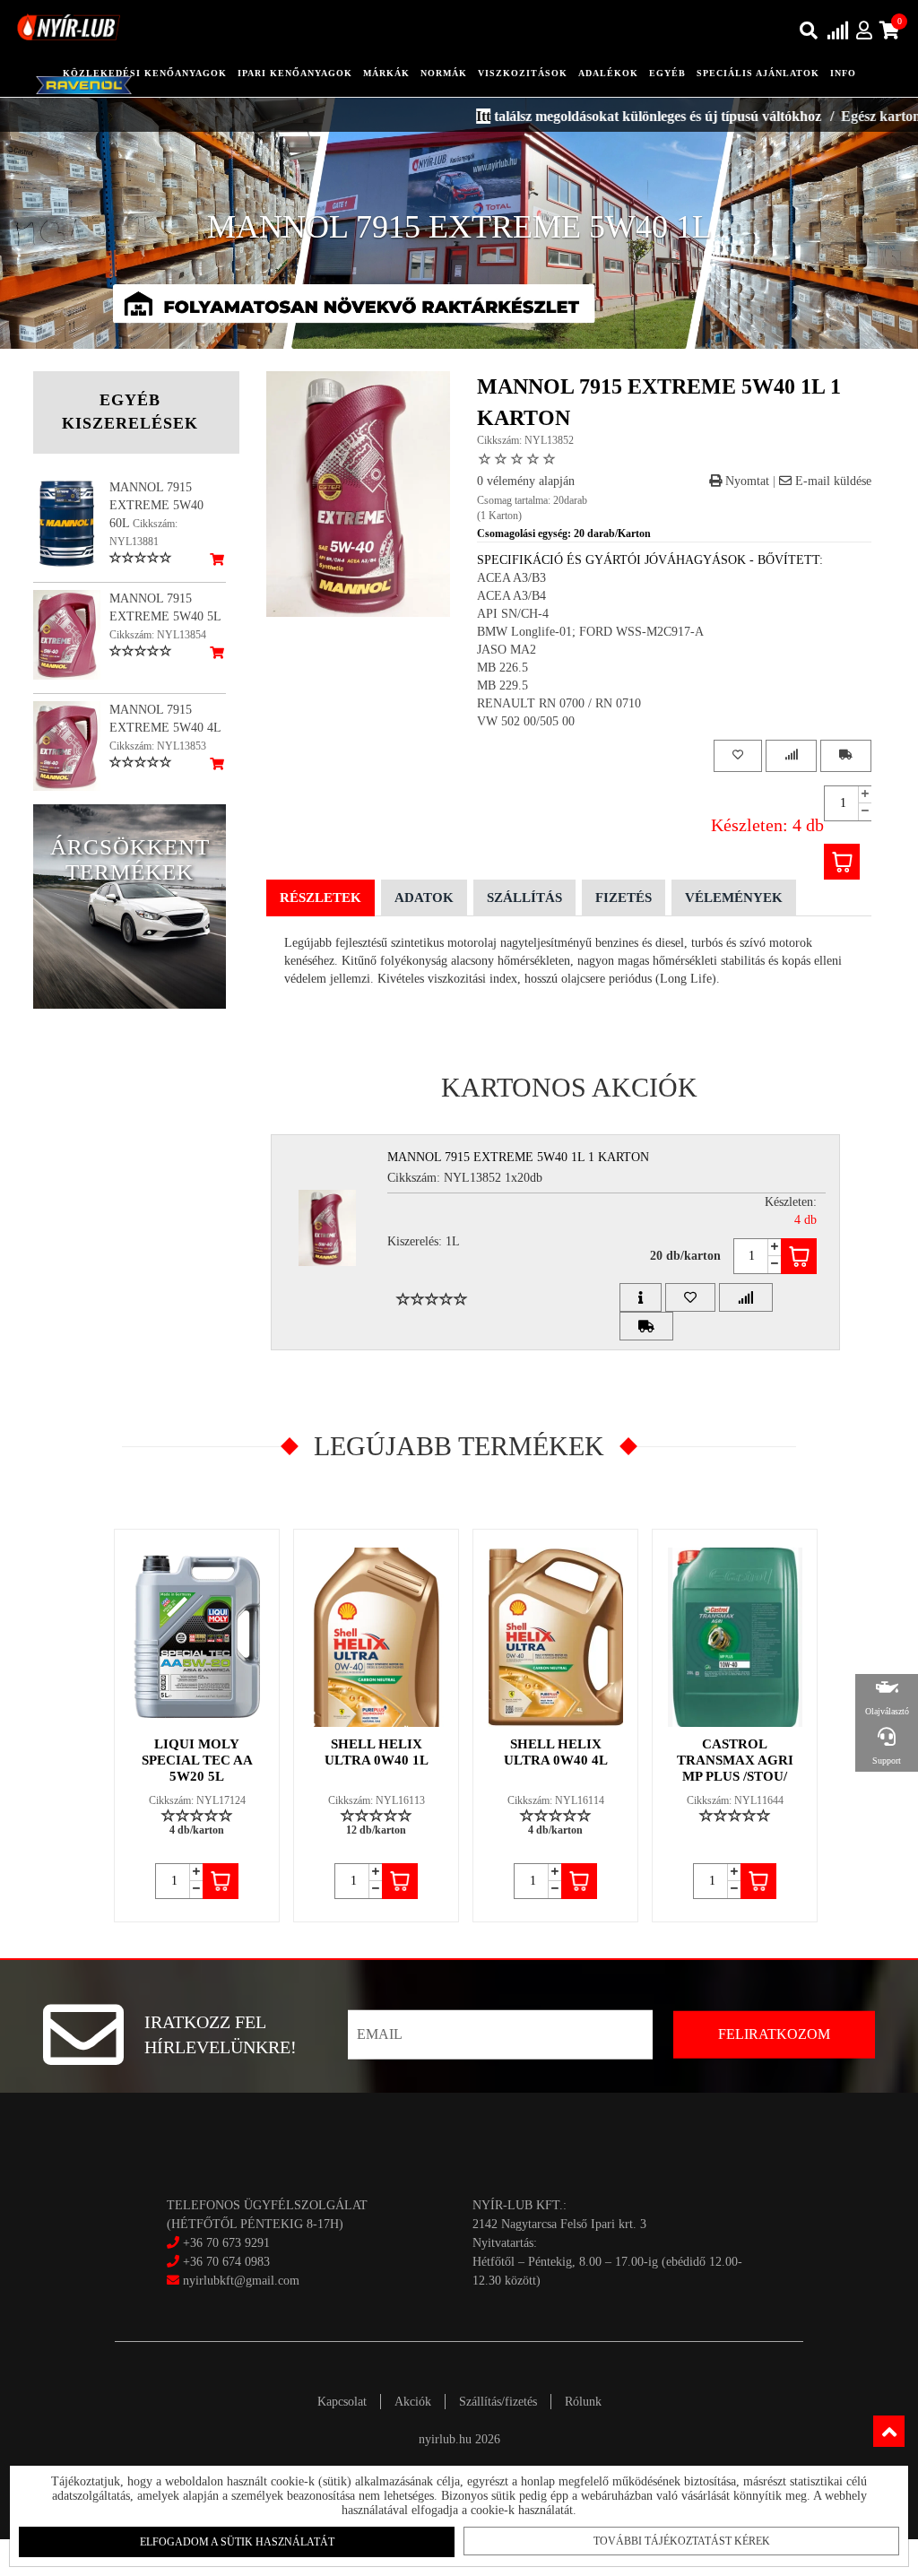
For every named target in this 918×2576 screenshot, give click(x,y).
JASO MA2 (507, 650)
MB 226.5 (502, 668)
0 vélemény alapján (526, 481)
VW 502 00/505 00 (526, 721)
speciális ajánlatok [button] (758, 73)
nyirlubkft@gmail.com (239, 2281)
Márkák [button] (386, 73)
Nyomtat (745, 481)
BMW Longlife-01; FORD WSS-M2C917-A (590, 632)
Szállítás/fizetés (498, 2402)
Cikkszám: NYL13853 (158, 746)
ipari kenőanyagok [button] (295, 73)
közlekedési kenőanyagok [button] (145, 73)
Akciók (413, 2402)
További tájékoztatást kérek (682, 2541)
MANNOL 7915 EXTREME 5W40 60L (156, 505)
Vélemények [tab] (734, 898)
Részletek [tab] (320, 898)
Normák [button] (444, 73)
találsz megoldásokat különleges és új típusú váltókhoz (603, 116)
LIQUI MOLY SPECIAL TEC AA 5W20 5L (197, 1760)
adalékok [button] (608, 73)
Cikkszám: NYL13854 (158, 635)
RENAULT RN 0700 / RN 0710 (559, 703)
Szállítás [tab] (524, 898)
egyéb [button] (667, 73)
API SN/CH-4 (513, 614)
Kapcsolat (342, 2402)
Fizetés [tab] (624, 898)
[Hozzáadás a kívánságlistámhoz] (738, 755)
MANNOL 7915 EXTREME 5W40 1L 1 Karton (518, 1157)
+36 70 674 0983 (226, 2262)
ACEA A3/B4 (511, 596)
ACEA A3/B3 (511, 578)
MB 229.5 (502, 685)
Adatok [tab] (424, 898)
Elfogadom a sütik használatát (237, 2542)
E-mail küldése (831, 481)
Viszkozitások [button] (523, 73)
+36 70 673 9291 (226, 2243)
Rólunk (583, 2402)
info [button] (843, 73)
